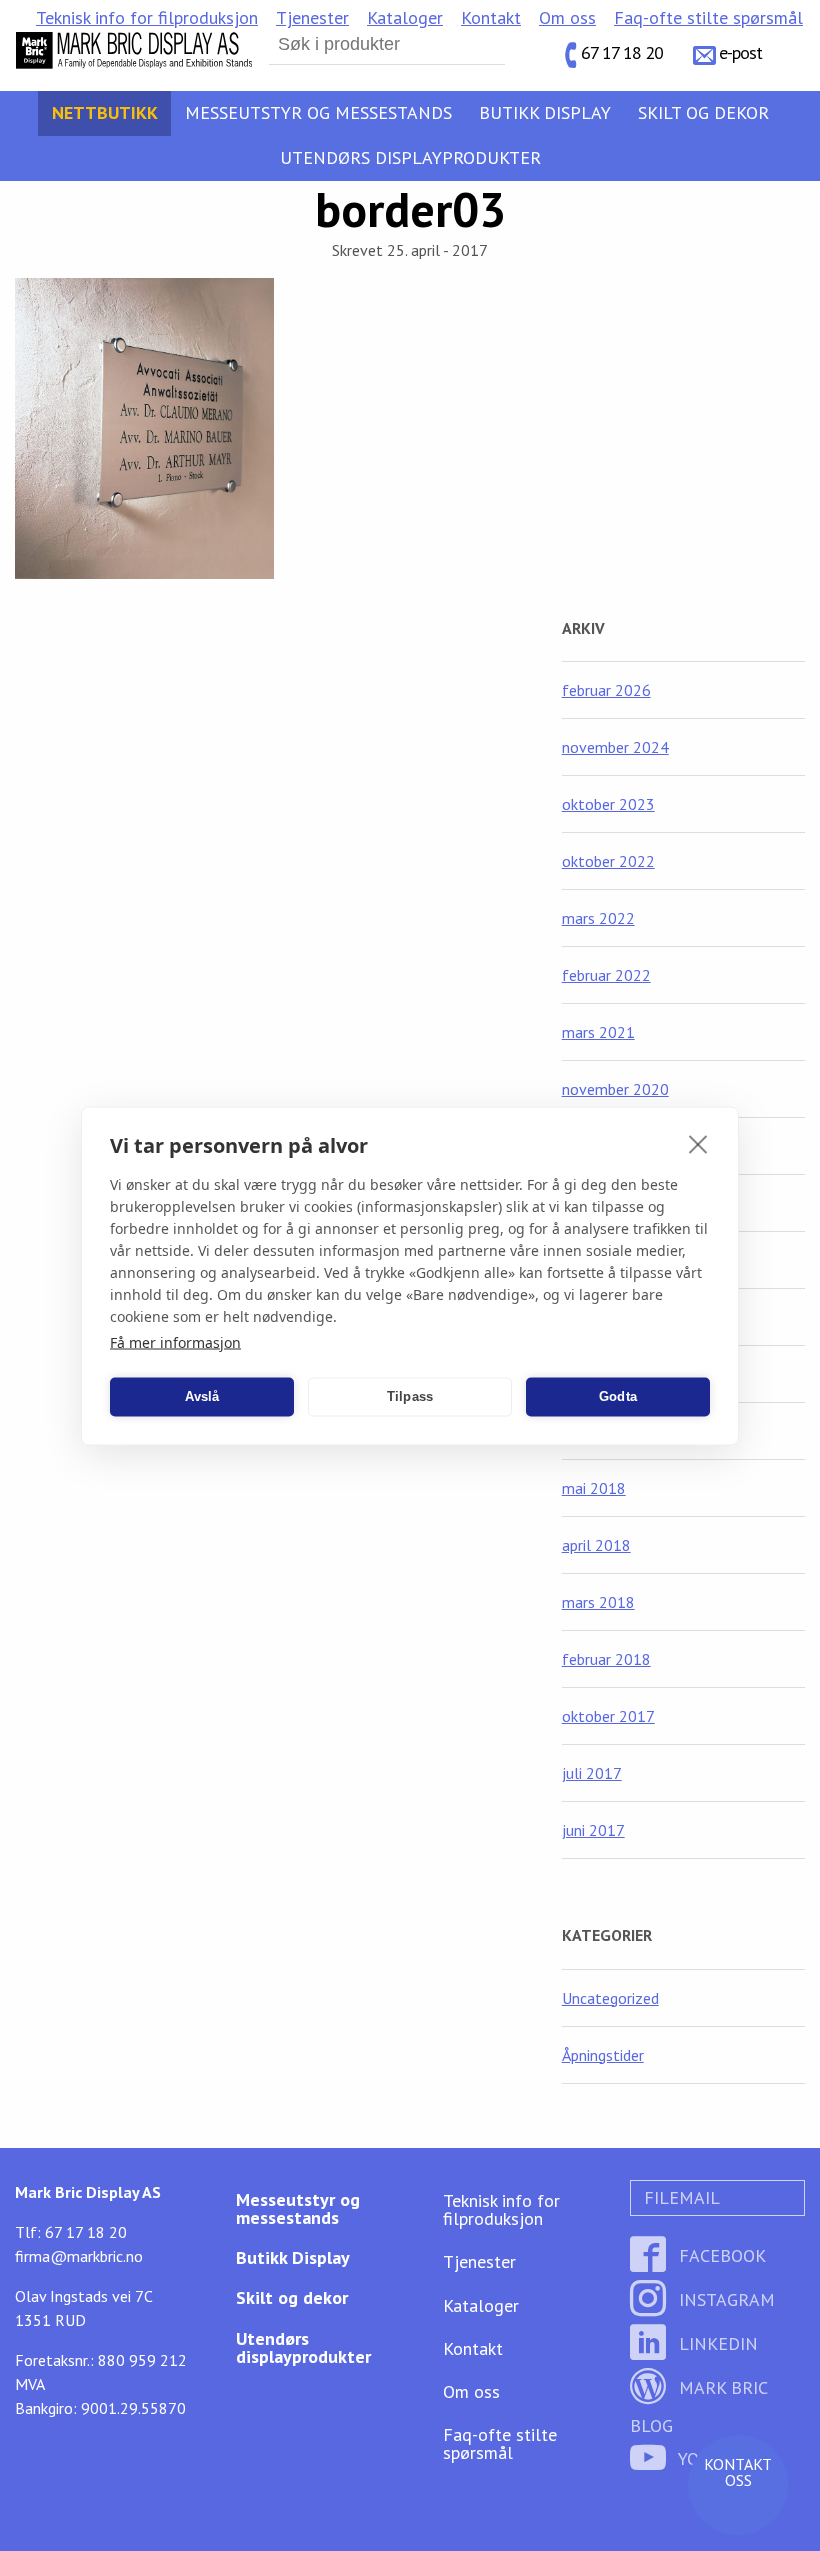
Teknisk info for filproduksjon (147, 17)
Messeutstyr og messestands (318, 112)
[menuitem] (147, 18)
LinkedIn (716, 2343)
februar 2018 (606, 1659)
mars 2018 (598, 1602)
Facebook (720, 2255)
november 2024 (615, 747)
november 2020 (615, 1089)
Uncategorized (610, 1998)
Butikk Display (545, 112)
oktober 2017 (608, 1716)
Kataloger (405, 17)
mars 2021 (598, 1032)
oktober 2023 (608, 804)
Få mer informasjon (175, 1341)
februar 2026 (606, 690)
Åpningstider (603, 2055)
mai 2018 (594, 1488)
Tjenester (312, 17)
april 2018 (596, 1545)
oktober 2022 (608, 861)
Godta (618, 1396)
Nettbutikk (105, 112)
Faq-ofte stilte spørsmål (708, 17)
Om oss (567, 17)
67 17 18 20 (622, 52)
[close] (698, 1143)
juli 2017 (592, 1773)
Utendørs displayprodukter (410, 157)
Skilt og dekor (703, 112)
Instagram (724, 2299)
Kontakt (491, 17)
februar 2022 (606, 975)
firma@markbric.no (79, 2256)
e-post (740, 52)
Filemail (679, 2197)
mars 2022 (598, 918)
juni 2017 (593, 1830)
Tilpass (410, 1396)
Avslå (202, 1396)
